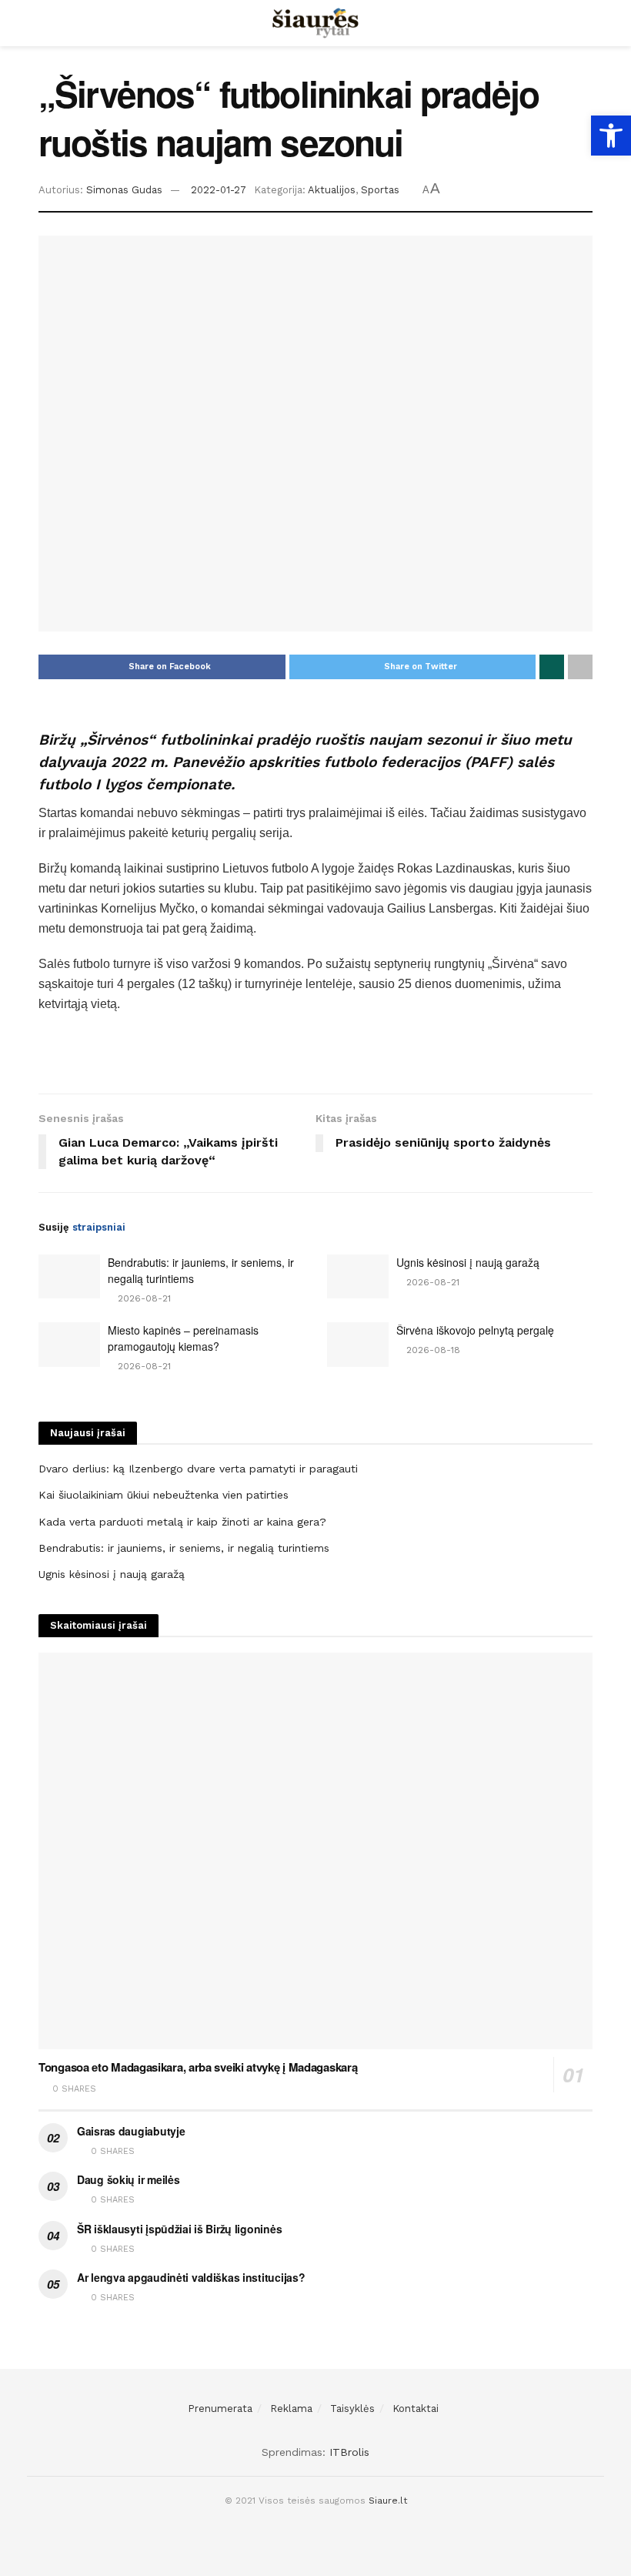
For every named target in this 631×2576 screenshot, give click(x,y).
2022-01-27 (219, 190)
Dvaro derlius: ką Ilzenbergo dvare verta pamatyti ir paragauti (198, 1469)
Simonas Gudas (124, 190)
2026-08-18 (432, 1350)
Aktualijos (332, 190)
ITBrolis (349, 2452)
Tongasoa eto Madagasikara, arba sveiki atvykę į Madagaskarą (198, 2067)
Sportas (380, 190)
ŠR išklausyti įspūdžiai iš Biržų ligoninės (179, 2229)
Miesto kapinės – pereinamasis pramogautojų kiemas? (183, 1338)
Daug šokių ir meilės (128, 2179)
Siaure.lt (388, 2501)
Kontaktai (416, 2409)
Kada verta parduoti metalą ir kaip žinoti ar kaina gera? (182, 1522)
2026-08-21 (143, 1298)
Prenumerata (220, 2409)
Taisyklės (352, 2409)
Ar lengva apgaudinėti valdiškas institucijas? (191, 2277)
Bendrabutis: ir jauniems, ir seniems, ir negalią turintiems (184, 1548)
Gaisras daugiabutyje (131, 2131)
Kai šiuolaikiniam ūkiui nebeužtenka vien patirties (164, 1495)
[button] (611, 136)
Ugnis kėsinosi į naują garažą (468, 1262)
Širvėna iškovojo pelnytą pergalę (475, 1330)
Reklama (291, 2409)
